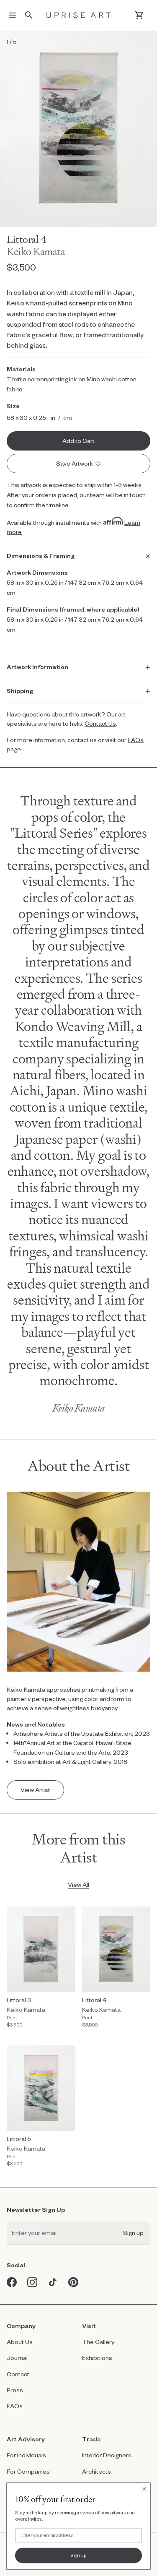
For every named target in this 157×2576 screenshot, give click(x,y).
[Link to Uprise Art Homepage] (79, 15)
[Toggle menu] (13, 15)
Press (15, 2390)
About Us (20, 2342)
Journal (17, 2358)
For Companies (28, 2471)
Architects (97, 2471)
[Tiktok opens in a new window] (53, 2282)
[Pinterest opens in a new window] (73, 2282)
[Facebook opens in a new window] (12, 2282)
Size (13, 406)
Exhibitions (97, 2358)
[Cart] (139, 15)
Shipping (20, 691)
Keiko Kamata (36, 251)
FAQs (15, 2406)
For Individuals (26, 2455)
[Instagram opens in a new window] (32, 2282)
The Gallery (98, 2342)
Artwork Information (37, 667)
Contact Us (100, 723)
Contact (18, 2374)
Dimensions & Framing (41, 556)
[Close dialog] (144, 2489)
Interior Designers (107, 2455)
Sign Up (78, 2555)
